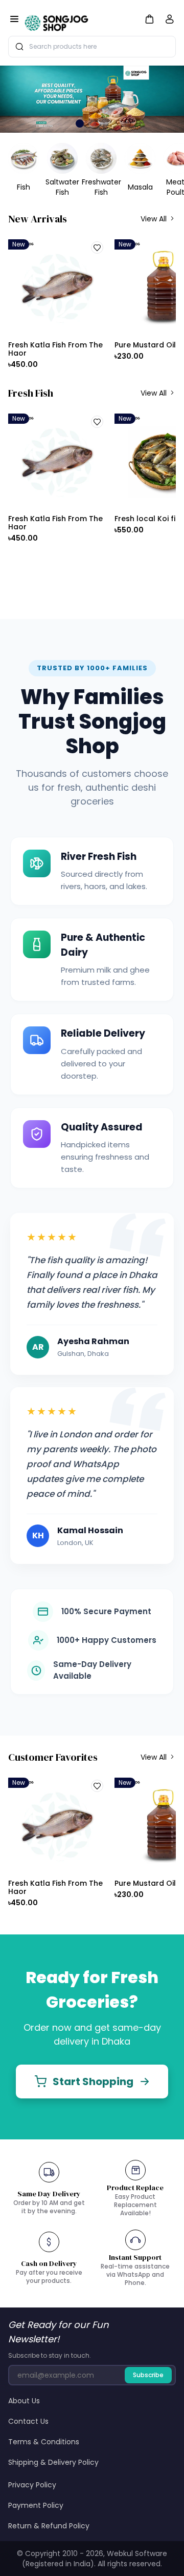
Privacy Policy (32, 2485)
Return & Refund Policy (49, 2526)
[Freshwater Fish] (101, 158)
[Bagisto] (57, 20)
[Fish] (24, 158)
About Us (24, 2401)
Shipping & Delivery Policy (53, 2462)
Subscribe (148, 2375)
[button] (149, 19)
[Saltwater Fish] (62, 158)
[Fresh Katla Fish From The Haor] (57, 287)
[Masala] (140, 158)
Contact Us (28, 2421)
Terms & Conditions (44, 2442)
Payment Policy (36, 2505)
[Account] (170, 21)
